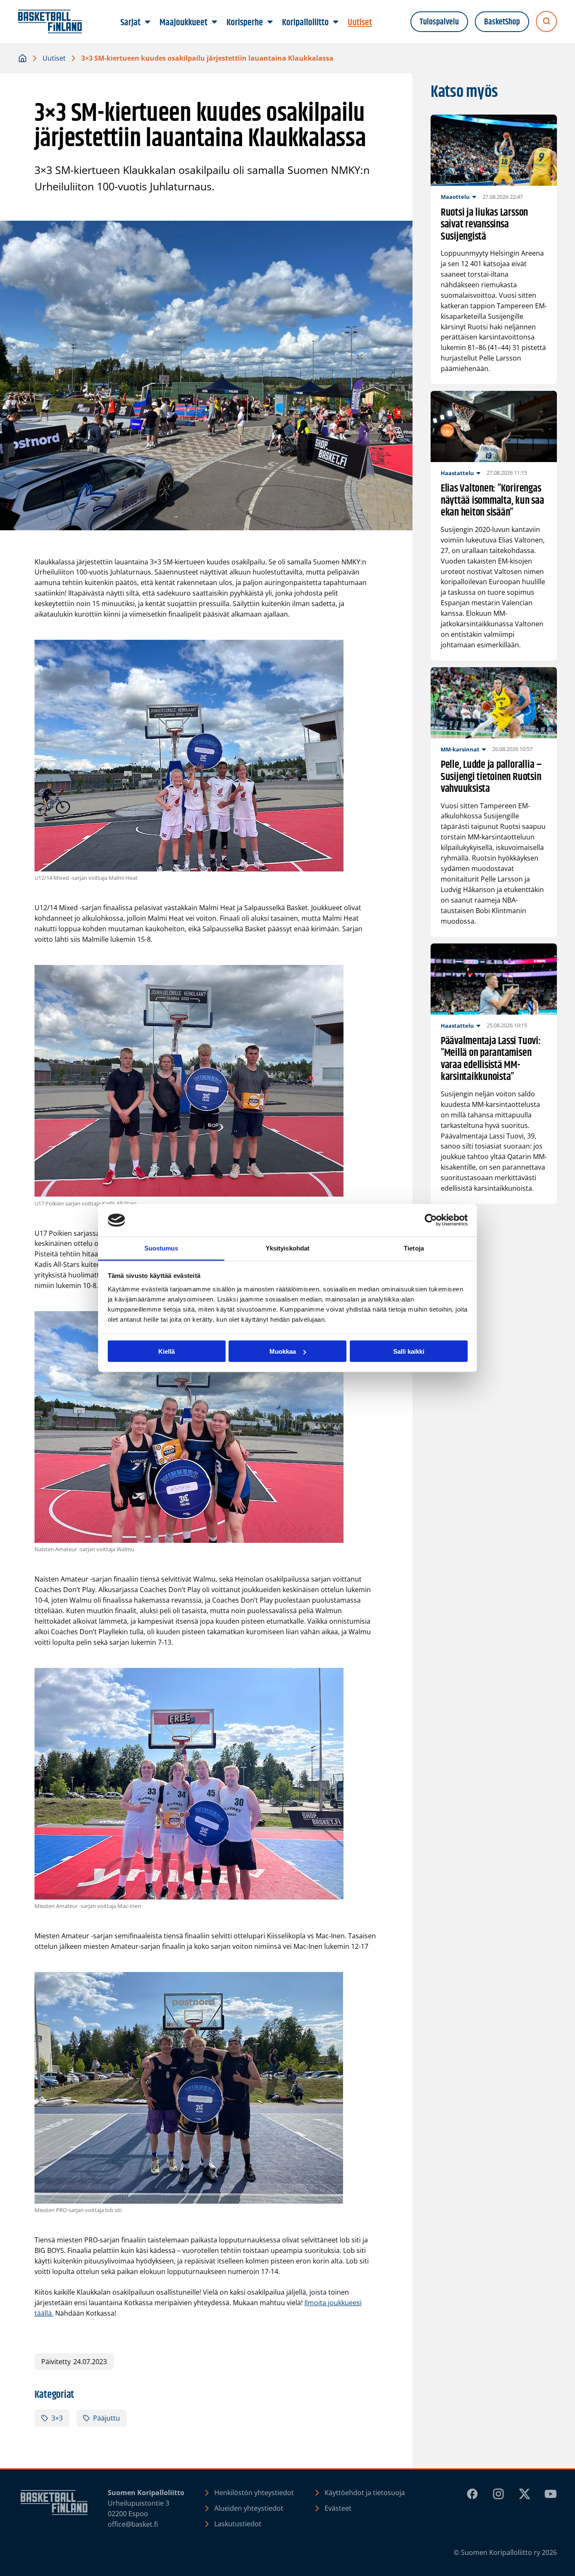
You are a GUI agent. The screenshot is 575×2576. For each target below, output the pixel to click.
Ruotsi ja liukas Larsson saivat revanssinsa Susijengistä (484, 225)
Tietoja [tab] (414, 1248)
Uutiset (54, 58)
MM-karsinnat (460, 749)
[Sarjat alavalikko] (148, 22)
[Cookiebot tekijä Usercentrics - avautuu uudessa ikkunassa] (431, 1220)
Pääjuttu (106, 2418)
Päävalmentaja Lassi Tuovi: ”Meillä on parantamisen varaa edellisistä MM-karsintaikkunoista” (491, 1059)
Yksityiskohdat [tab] (287, 1248)
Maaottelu (455, 197)
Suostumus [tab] (161, 1248)
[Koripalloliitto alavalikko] (336, 22)
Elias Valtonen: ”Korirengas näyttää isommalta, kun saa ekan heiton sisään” (492, 501)
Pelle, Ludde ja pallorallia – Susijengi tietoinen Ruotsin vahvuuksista (491, 777)
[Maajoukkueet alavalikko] (215, 22)
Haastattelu (457, 473)
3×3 (57, 2418)
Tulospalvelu (439, 22)
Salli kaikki (409, 1351)
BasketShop (502, 22)
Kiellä (166, 1351)
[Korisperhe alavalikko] (270, 22)
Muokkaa (283, 1351)
